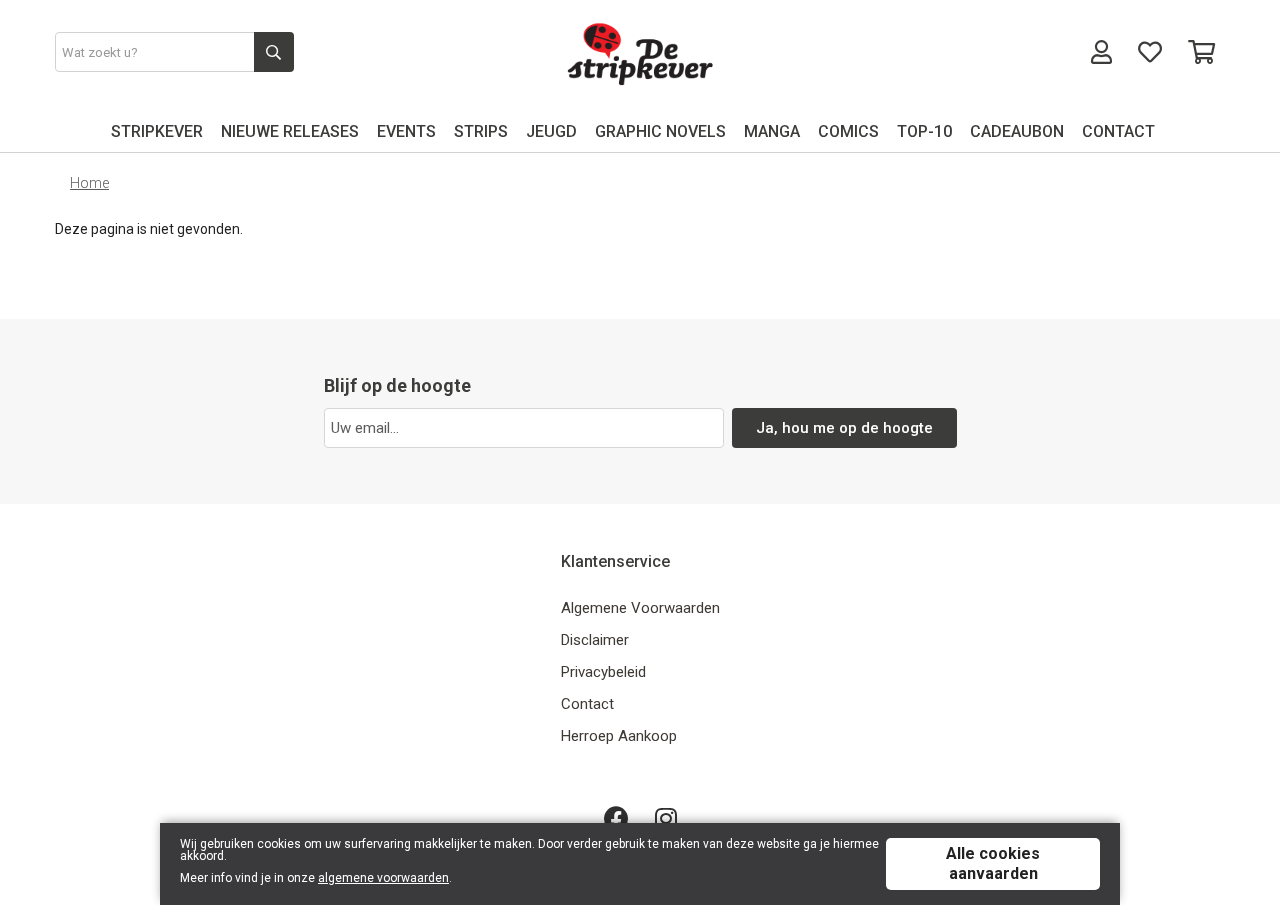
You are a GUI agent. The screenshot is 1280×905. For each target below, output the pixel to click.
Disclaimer (595, 640)
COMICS (848, 131)
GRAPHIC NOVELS (660, 131)
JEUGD (551, 131)
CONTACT (1118, 131)
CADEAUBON (1017, 131)
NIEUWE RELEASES (290, 131)
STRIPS (481, 131)
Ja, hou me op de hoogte (844, 428)
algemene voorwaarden (383, 878)
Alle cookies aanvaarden (993, 863)
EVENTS (406, 131)
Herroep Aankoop (619, 736)
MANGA (772, 131)
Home (89, 183)
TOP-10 (924, 131)
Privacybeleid (603, 672)
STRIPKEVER (157, 131)
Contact (587, 704)
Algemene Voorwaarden (640, 608)
